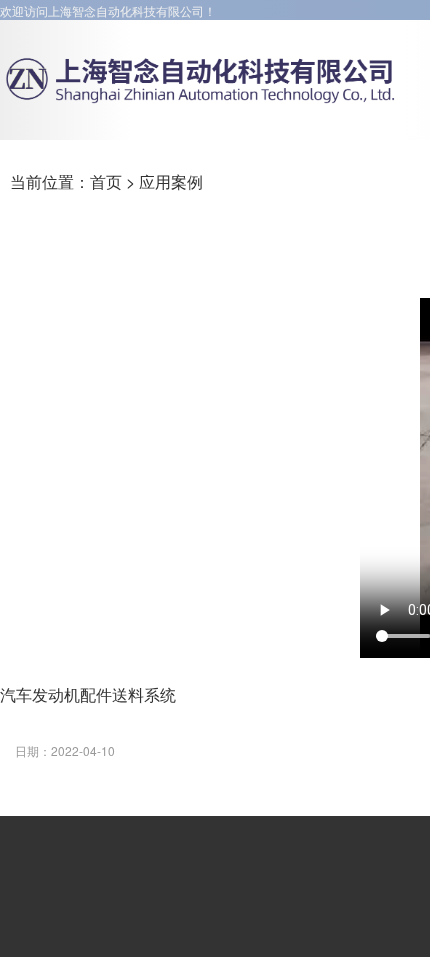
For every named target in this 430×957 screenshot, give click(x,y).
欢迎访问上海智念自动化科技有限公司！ (108, 10)
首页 (106, 181)
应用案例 (171, 181)
